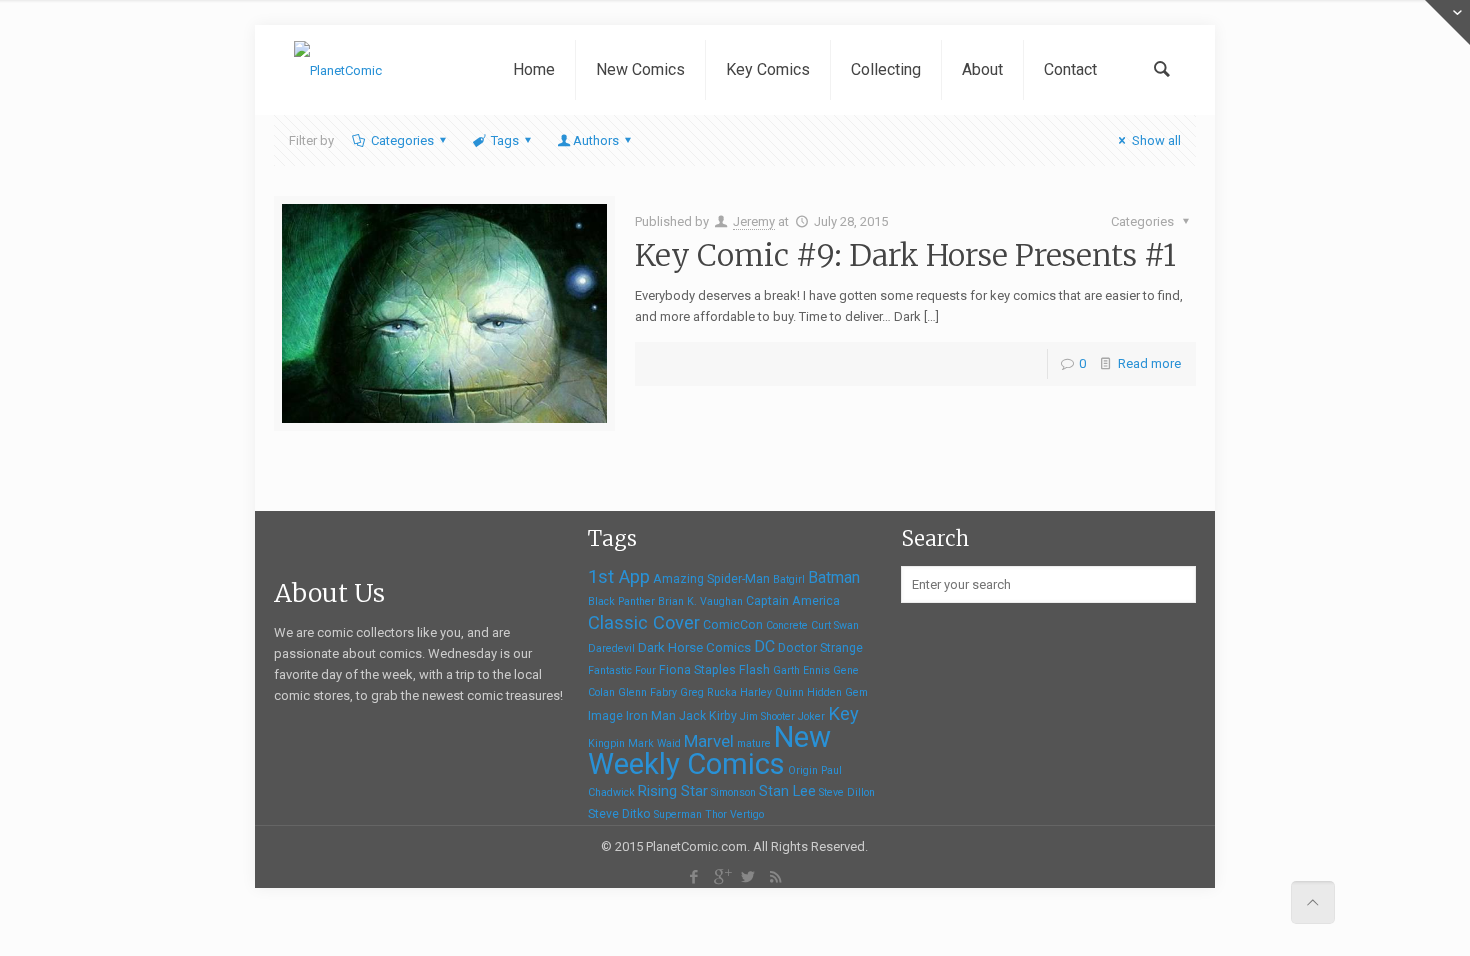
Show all (1156, 140)
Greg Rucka (708, 692)
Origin (803, 770)
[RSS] (775, 877)
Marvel (709, 741)
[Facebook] (694, 877)
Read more (1149, 363)
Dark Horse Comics (694, 647)
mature (754, 743)
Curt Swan (835, 625)
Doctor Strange (820, 648)
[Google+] (721, 877)
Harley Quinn (772, 692)
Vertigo (747, 814)
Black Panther (621, 601)
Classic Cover (644, 622)
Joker (811, 716)
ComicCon (733, 625)
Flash (754, 670)
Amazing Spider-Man (711, 579)
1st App (619, 576)
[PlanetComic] (338, 70)
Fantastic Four (622, 670)
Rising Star (673, 791)
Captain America (793, 601)
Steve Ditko (619, 814)
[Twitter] (748, 877)
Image (605, 716)
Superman (678, 814)
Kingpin (606, 743)
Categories (402, 140)
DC (764, 646)
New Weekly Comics (709, 750)
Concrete (787, 625)
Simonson (733, 792)
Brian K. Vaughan (700, 601)
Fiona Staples (697, 670)
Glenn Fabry (647, 692)
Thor (716, 814)
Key (843, 713)
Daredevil (611, 648)
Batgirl (789, 579)
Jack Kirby (708, 716)
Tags (505, 140)
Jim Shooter (767, 716)
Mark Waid (654, 743)
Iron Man (651, 716)
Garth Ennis (801, 670)
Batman (834, 577)
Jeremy (754, 221)
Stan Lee (787, 791)
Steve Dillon (847, 792)
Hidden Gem (837, 692)
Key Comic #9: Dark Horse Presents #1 (905, 255)
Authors (596, 140)
